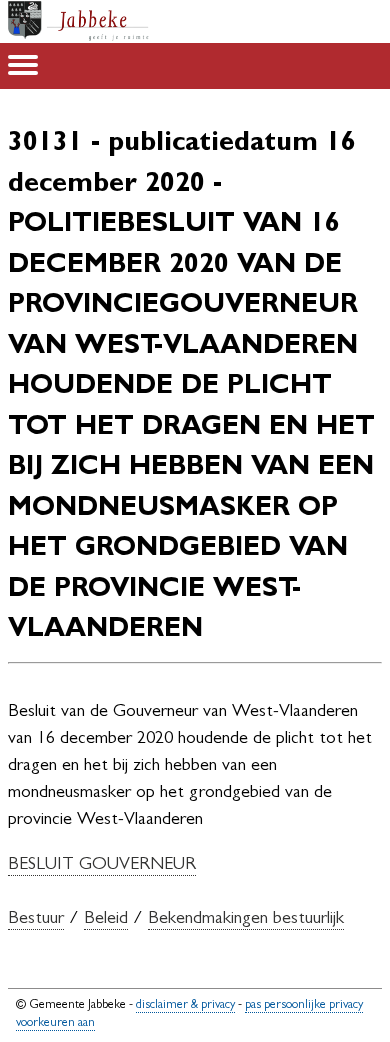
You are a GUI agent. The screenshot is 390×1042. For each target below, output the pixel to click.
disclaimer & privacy (185, 1005)
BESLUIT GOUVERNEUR (102, 866)
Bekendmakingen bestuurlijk (246, 920)
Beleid (106, 920)
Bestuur (36, 920)
